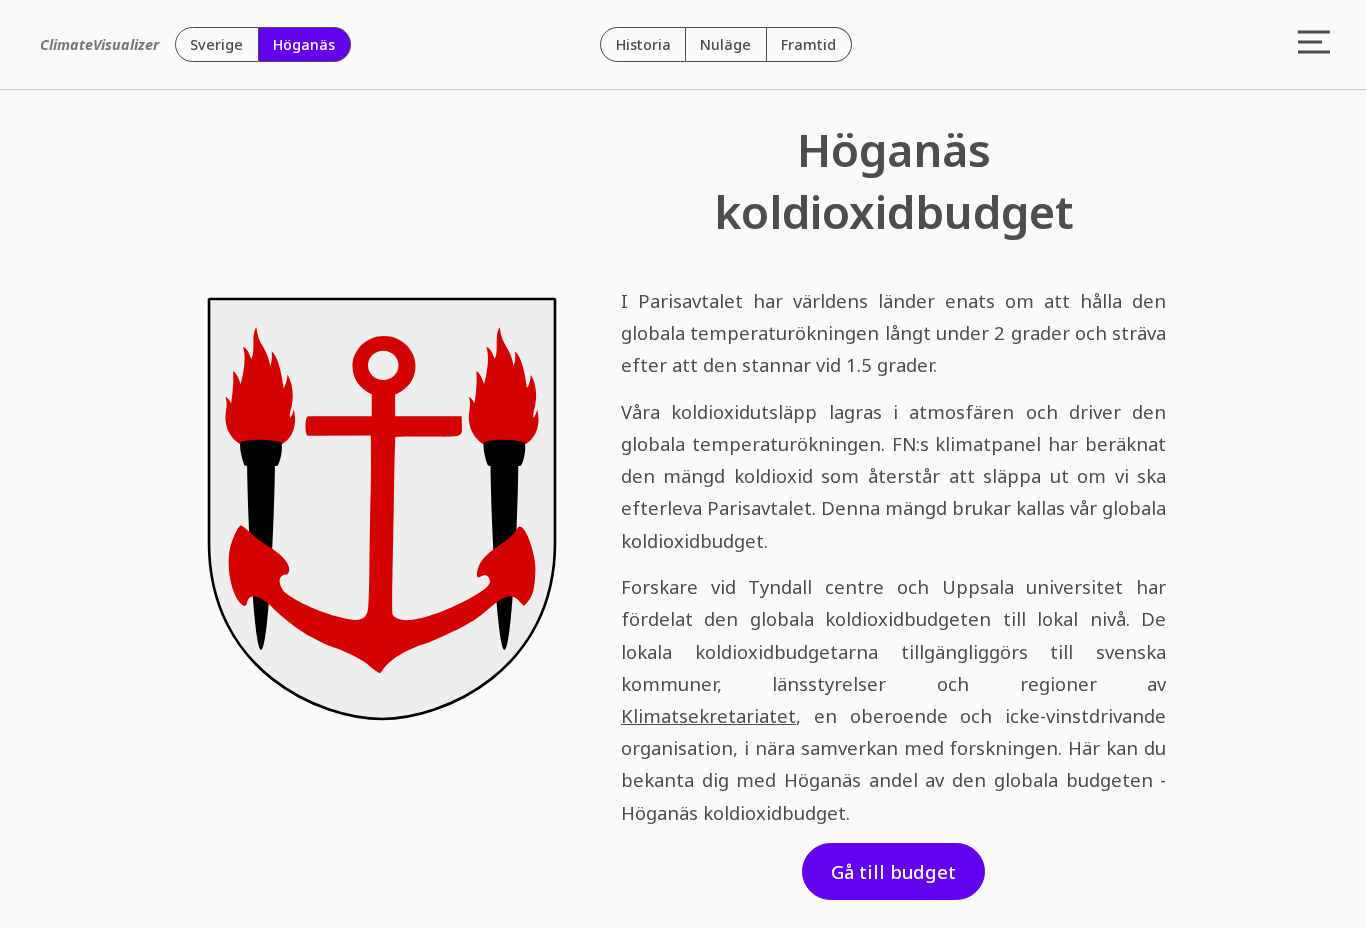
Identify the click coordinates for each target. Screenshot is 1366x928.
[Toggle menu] (1314, 44)
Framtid (808, 44)
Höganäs (304, 44)
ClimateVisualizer (99, 44)
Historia (643, 44)
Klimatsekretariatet (708, 715)
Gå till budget (893, 871)
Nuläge (725, 44)
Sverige (216, 44)
